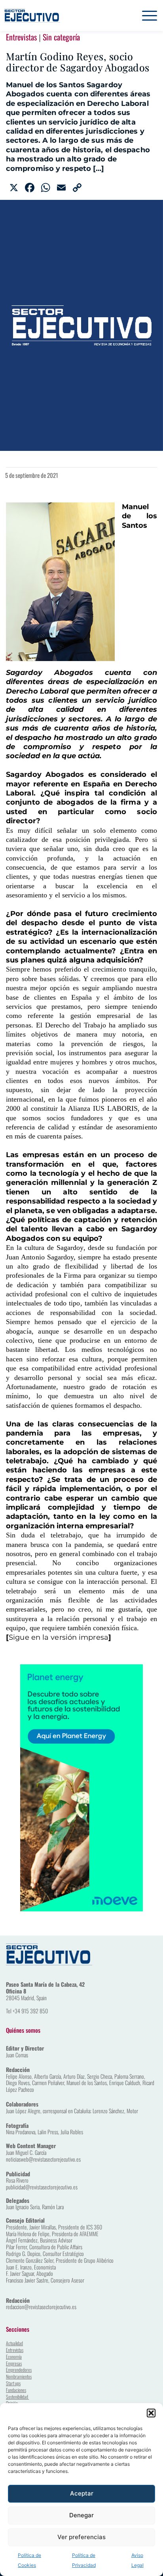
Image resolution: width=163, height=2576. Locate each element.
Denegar (81, 2515)
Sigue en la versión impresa (59, 1637)
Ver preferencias (81, 2537)
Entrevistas (21, 37)
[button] (151, 2413)
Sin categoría (61, 37)
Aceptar (82, 2493)
